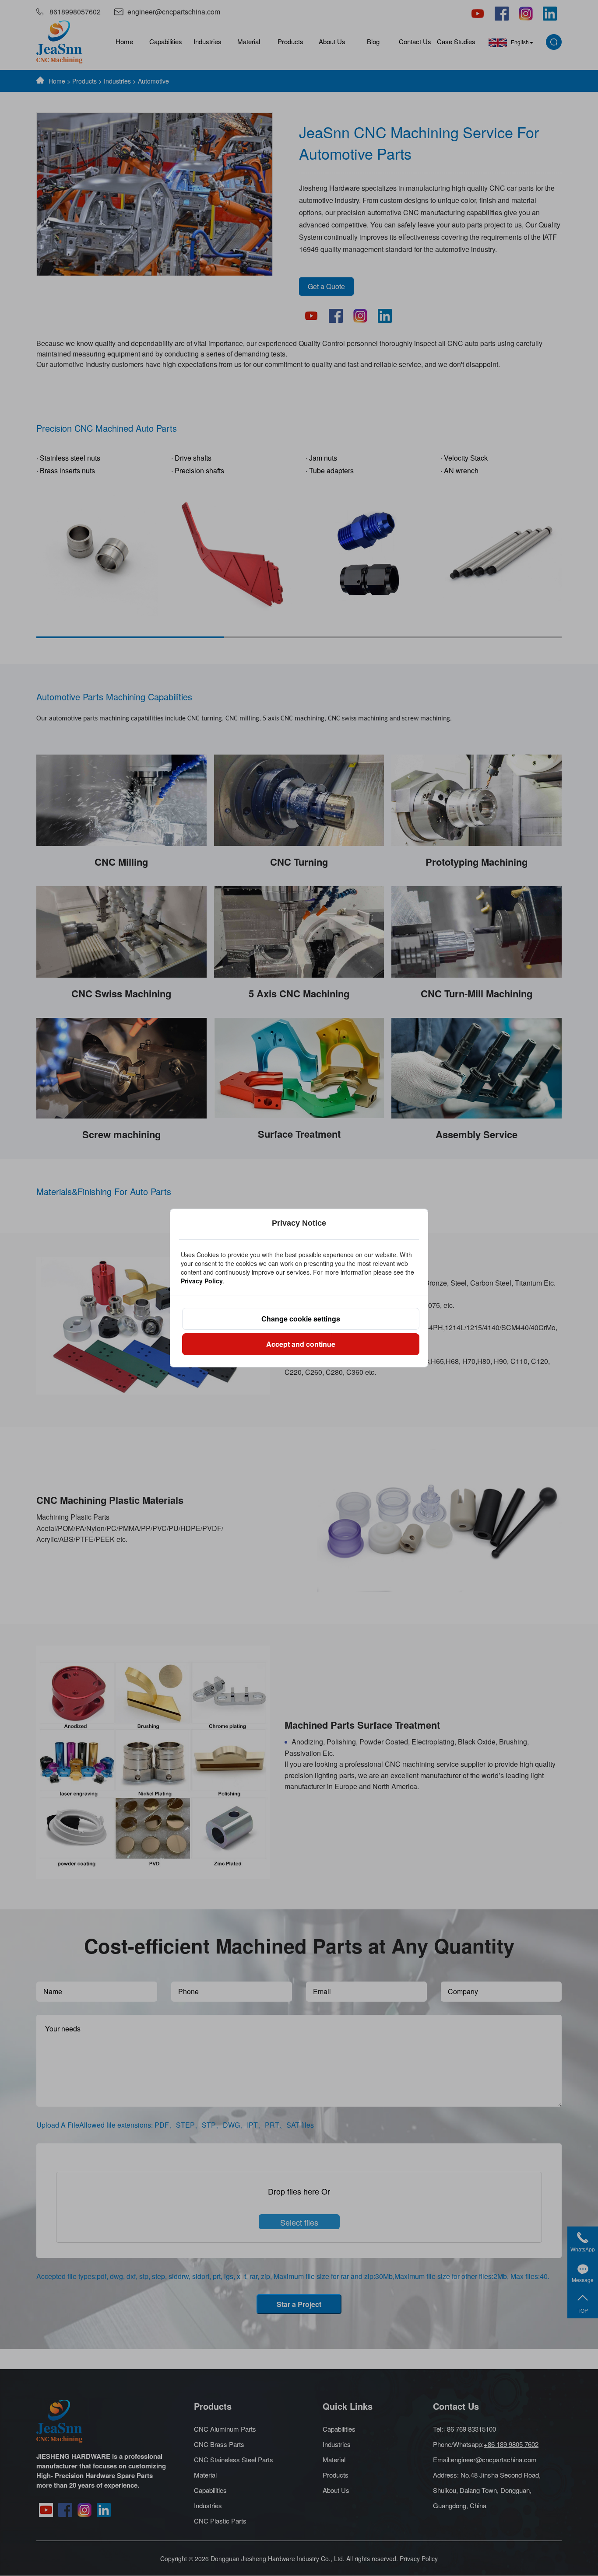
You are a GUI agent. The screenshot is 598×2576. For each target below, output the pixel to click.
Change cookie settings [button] (301, 1319)
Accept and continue (301, 1344)
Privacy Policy (202, 1281)
